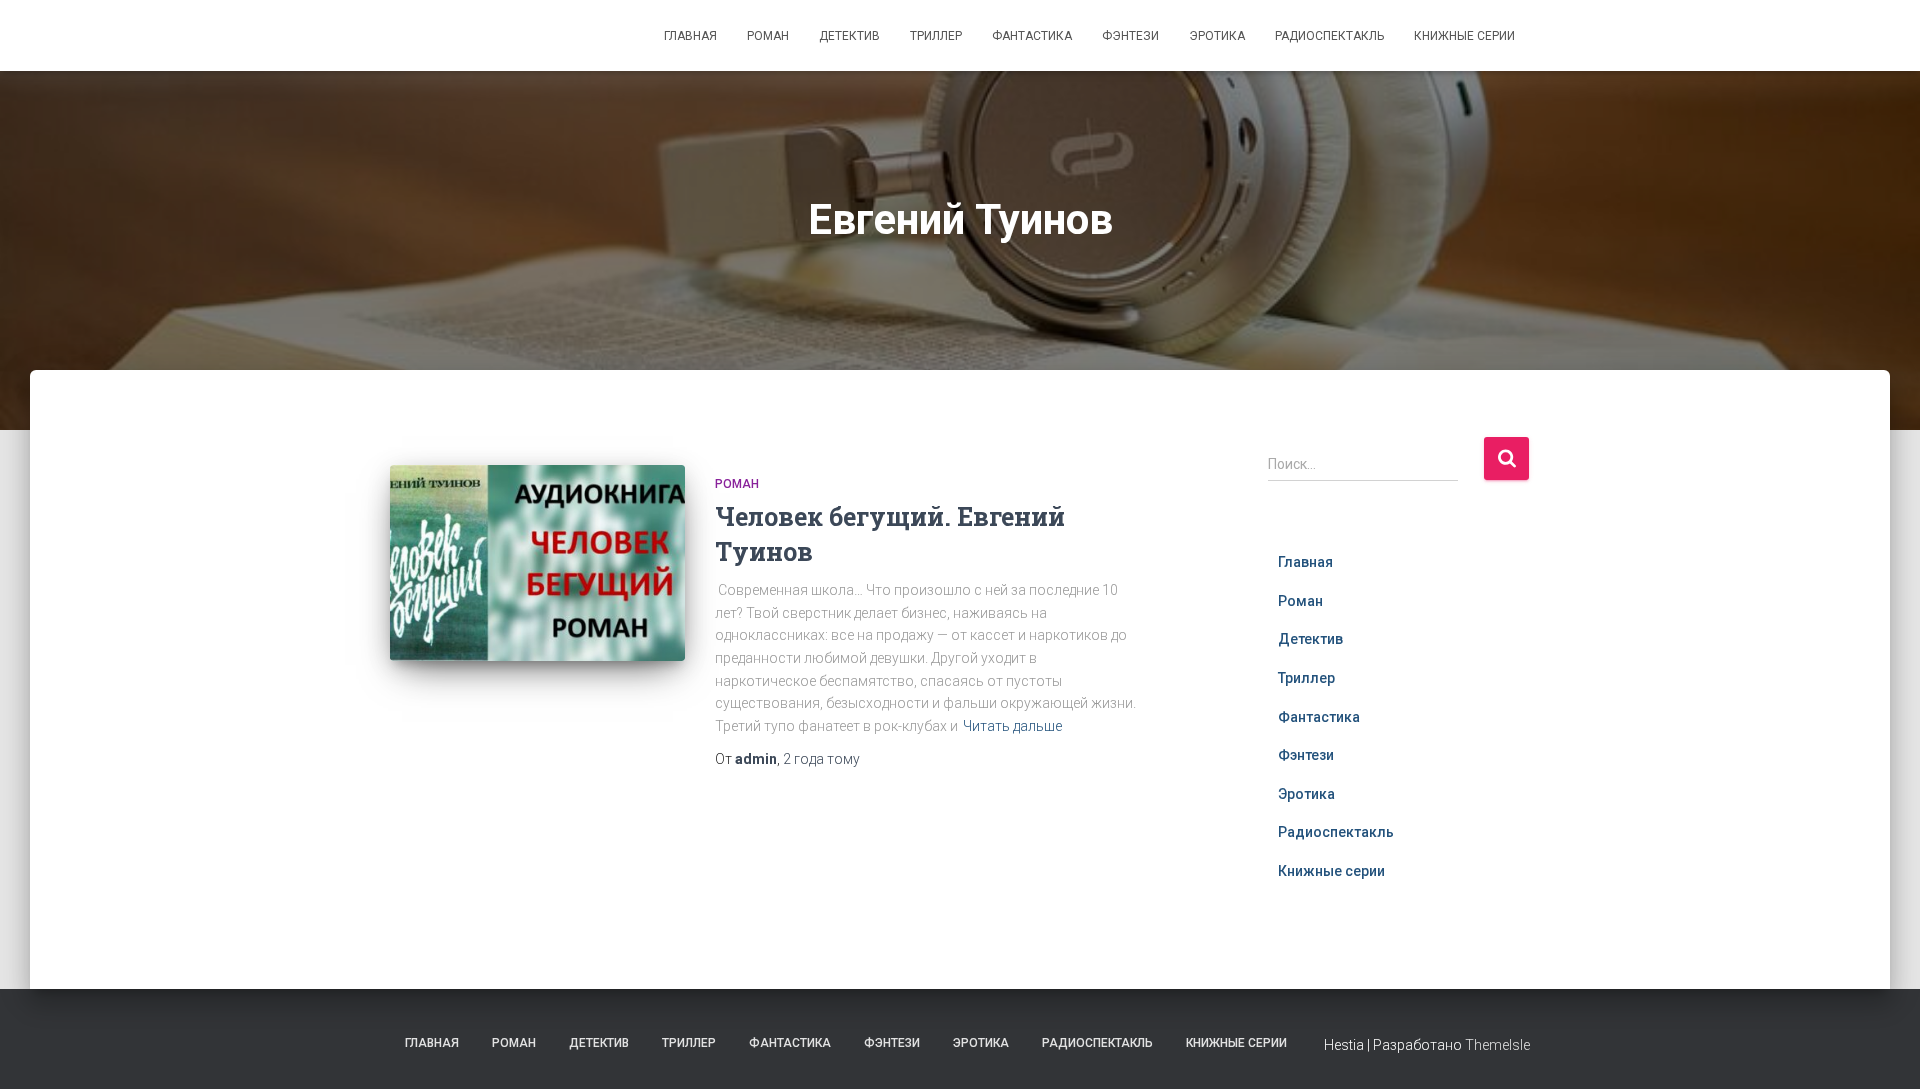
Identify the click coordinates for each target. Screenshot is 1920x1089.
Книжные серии (1464, 36)
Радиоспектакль (1329, 36)
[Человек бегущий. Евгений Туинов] (537, 563)
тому (821, 759)
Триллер (936, 36)
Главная (690, 36)
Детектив (849, 36)
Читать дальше (1012, 726)
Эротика (1217, 36)
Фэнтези (1130, 36)
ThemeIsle (1497, 1045)
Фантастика (1032, 36)
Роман (768, 36)
